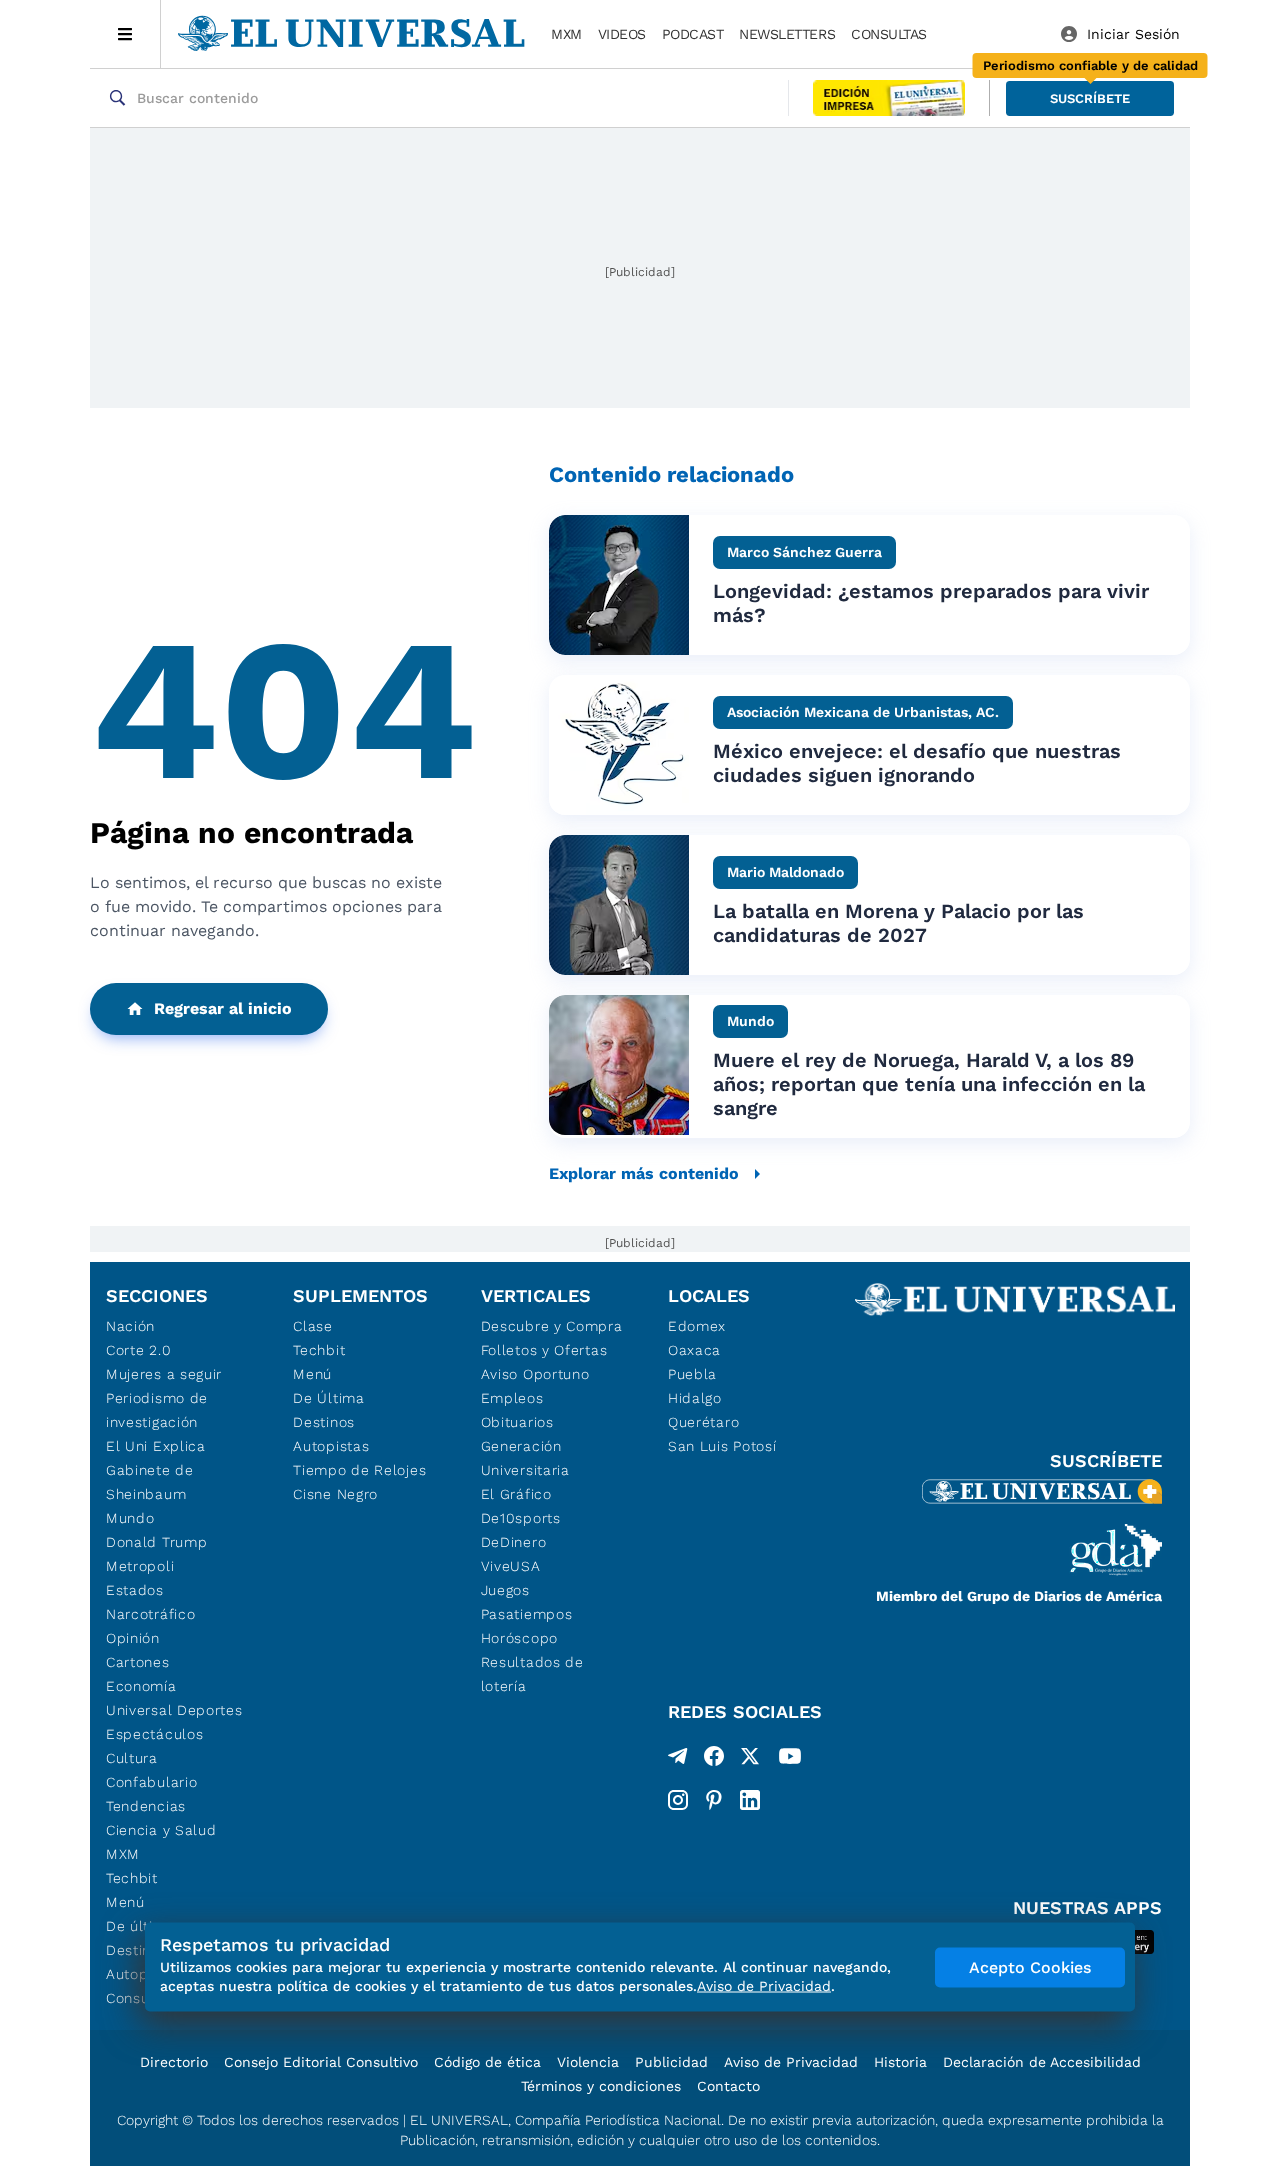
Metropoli (140, 1566)
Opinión (133, 1638)
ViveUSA (511, 1566)
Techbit (132, 1878)
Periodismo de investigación (157, 1410)
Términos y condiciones (601, 2086)
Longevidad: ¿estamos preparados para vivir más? (931, 603)
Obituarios (517, 1422)
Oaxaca (694, 1350)
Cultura (132, 1758)
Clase (313, 1326)
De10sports (521, 1518)
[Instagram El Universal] (678, 1800)
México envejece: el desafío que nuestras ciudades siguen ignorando (917, 763)
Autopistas (331, 1446)
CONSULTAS (889, 34)
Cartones (138, 1662)
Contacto (728, 2086)
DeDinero (514, 1542)
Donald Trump (156, 1542)
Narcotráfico (150, 1614)
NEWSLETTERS (787, 34)
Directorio (174, 2062)
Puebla (692, 1374)
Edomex (697, 1326)
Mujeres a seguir (164, 1374)
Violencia (588, 2062)
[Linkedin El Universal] (750, 1800)
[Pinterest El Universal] (714, 1800)
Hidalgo (695, 1398)
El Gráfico (516, 1494)
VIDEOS (622, 34)
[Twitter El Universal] (750, 1760)
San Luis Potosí (722, 1446)
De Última (328, 1398)
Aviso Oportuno (535, 1374)
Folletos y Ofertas (544, 1350)
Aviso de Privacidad (791, 2062)
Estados (135, 1590)
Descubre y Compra (552, 1326)
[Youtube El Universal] (790, 1760)
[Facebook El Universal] (714, 1760)
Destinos (324, 1422)
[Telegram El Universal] (678, 1760)
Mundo (130, 1518)
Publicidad (671, 2062)
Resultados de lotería (532, 1674)
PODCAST (693, 34)
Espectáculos (154, 1734)
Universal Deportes (174, 1710)
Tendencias (146, 1806)
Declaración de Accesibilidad (1042, 2062)
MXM (566, 34)
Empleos (512, 1398)
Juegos (505, 1590)
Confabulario (151, 1782)
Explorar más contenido (644, 1173)
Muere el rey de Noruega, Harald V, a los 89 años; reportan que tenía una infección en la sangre (929, 1084)
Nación (130, 1326)
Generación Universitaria (525, 1458)
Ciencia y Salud (161, 1830)
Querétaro (703, 1422)
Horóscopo (519, 1638)
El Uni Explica (156, 1446)
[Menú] (125, 34)
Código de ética (487, 2062)
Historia (900, 2062)
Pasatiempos (527, 1614)
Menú (125, 1902)
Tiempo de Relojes (359, 1470)
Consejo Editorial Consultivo (321, 2062)
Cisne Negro (335, 1494)
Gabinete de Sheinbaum (150, 1482)
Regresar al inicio (223, 1008)
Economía (141, 1686)
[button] (1090, 98)
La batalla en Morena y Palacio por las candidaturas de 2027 (898, 923)
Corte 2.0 (138, 1350)
